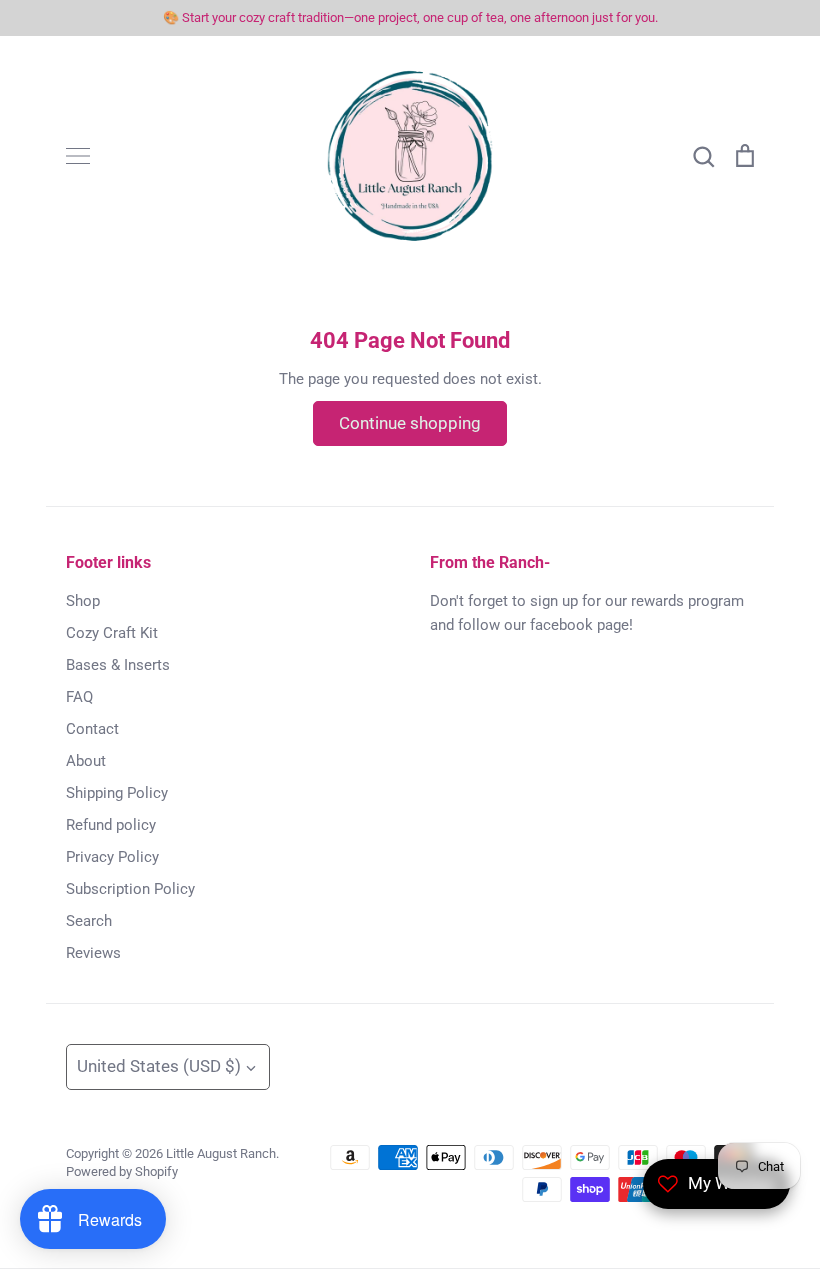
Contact (92, 729)
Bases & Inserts (118, 665)
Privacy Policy (112, 857)
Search (89, 921)
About (86, 761)
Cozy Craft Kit (112, 633)
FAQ (79, 697)
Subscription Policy (130, 889)
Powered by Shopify (122, 1171)
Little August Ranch (221, 1153)
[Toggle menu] (78, 156)
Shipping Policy (117, 793)
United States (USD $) (159, 1066)
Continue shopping (410, 423)
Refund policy (111, 825)
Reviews (93, 953)
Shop (83, 601)
